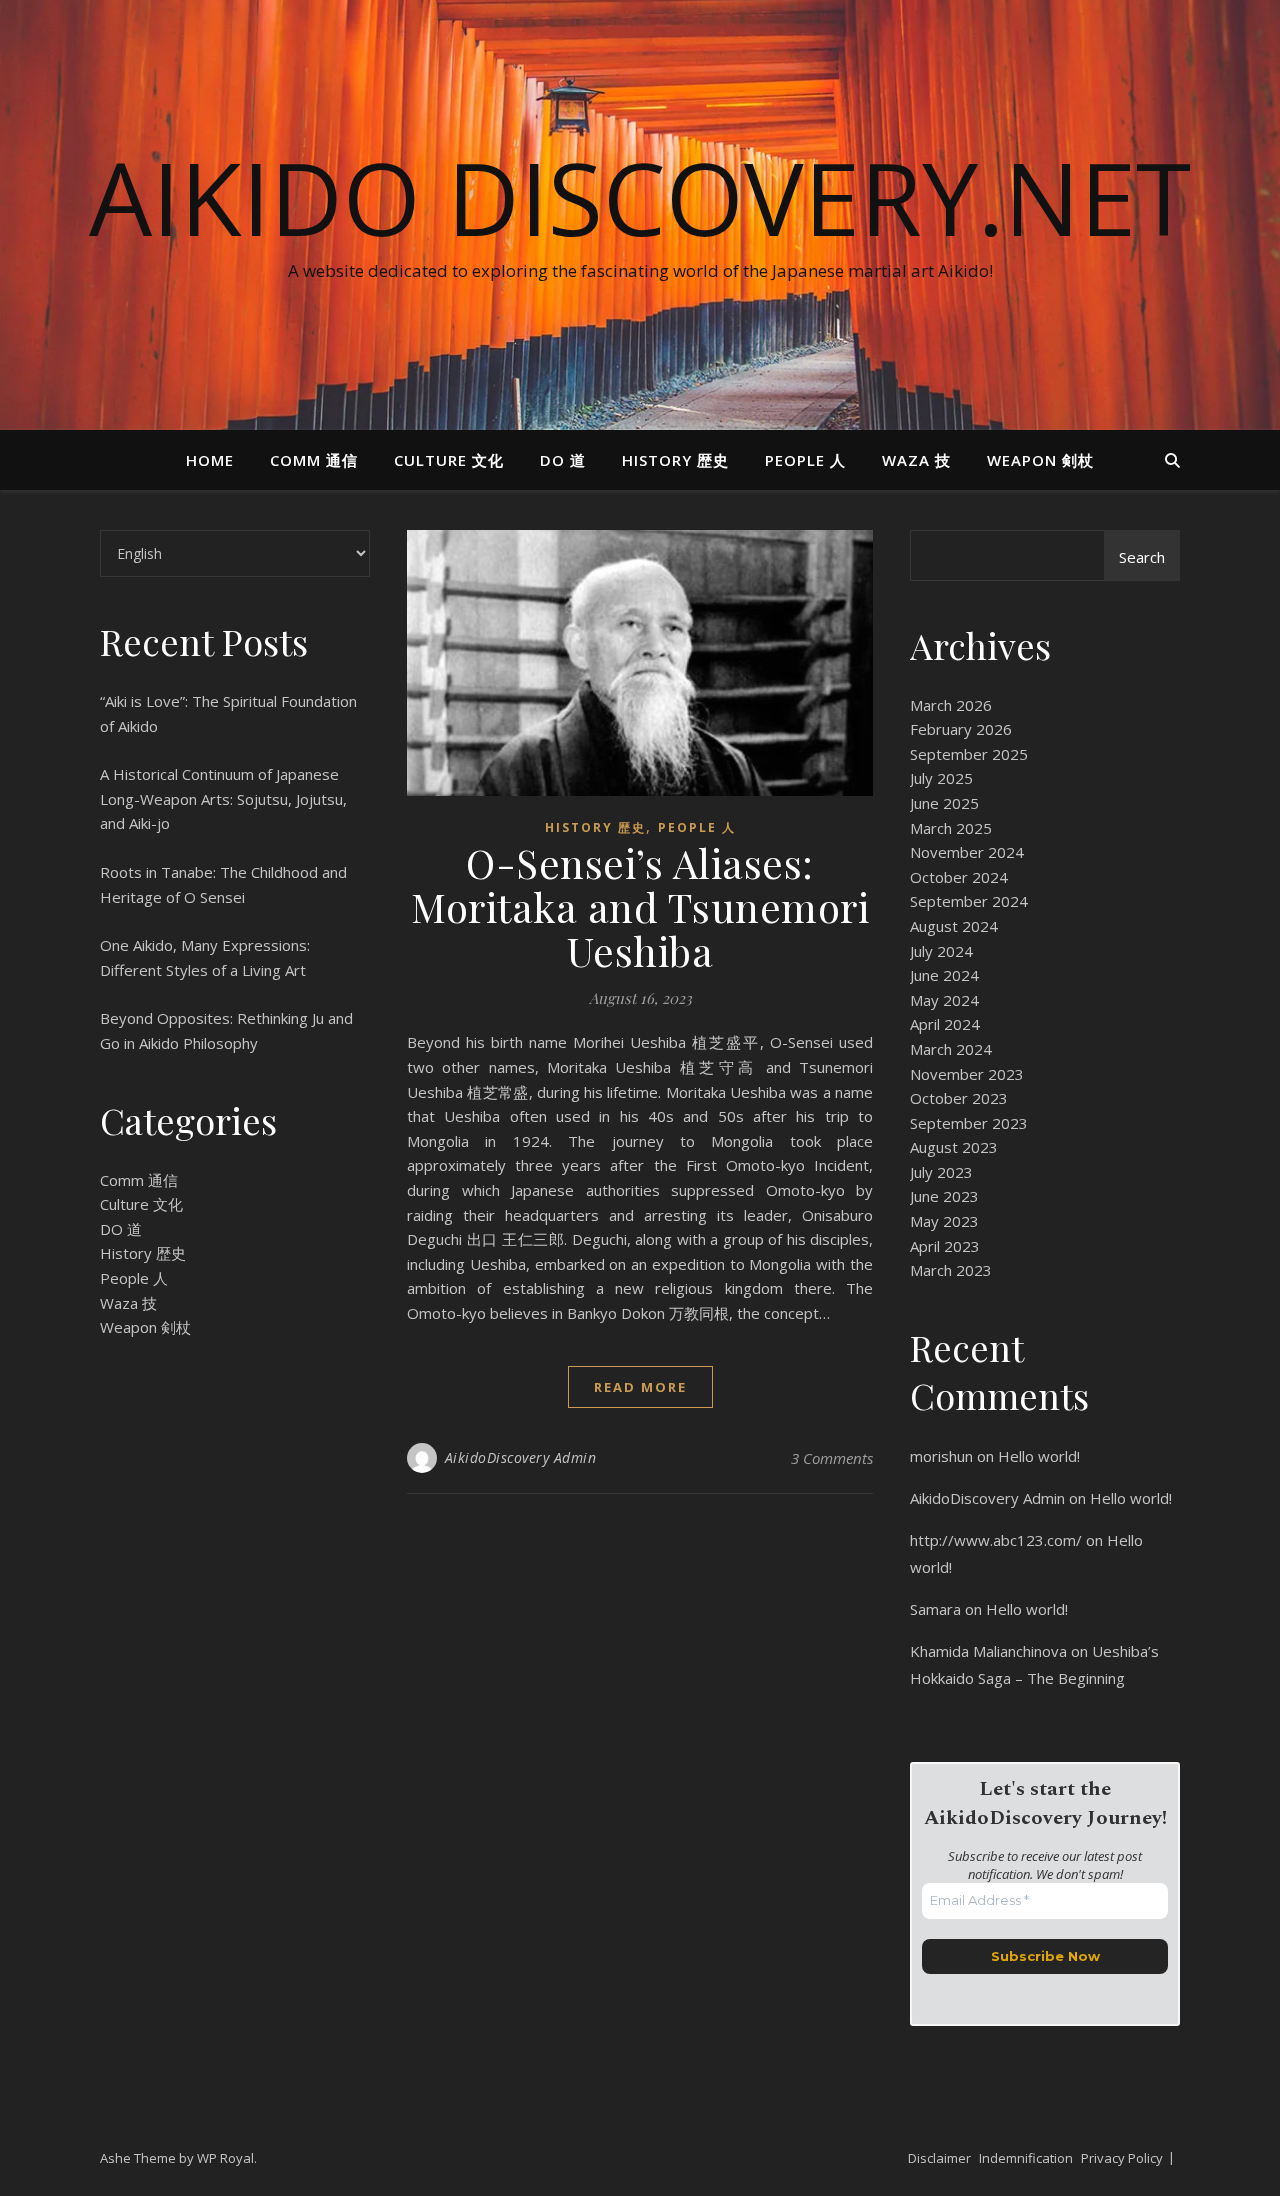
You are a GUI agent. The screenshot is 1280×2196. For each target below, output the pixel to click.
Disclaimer (939, 2158)
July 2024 (941, 951)
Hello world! (1039, 1456)
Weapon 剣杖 (1040, 460)
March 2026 (951, 705)
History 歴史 (675, 460)
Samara (935, 1609)
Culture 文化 (449, 460)
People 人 (805, 460)
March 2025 (951, 828)
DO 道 (563, 460)
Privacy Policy (1122, 2158)
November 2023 (967, 1074)
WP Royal (225, 2158)
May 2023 (944, 1221)
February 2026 (961, 729)
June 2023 (944, 1196)
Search (1142, 557)
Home (210, 460)
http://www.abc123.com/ (996, 1540)
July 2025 (941, 778)
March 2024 (951, 1049)
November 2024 (967, 852)
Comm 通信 (314, 460)
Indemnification (1026, 2158)
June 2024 (944, 975)
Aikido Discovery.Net (640, 197)
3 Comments (832, 1458)
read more (640, 1387)
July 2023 (941, 1172)
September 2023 (969, 1123)
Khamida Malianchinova (988, 1651)
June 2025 (944, 803)
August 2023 (954, 1147)
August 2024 (954, 926)
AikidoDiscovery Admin (521, 1457)
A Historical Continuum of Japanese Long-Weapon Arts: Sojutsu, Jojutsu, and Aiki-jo (223, 798)
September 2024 (969, 901)
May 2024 (944, 1000)
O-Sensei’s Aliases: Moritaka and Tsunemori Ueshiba (640, 906)
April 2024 (945, 1024)
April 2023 (945, 1246)
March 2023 (951, 1270)
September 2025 (969, 754)
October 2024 (959, 877)
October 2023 (959, 1098)
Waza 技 (916, 460)
